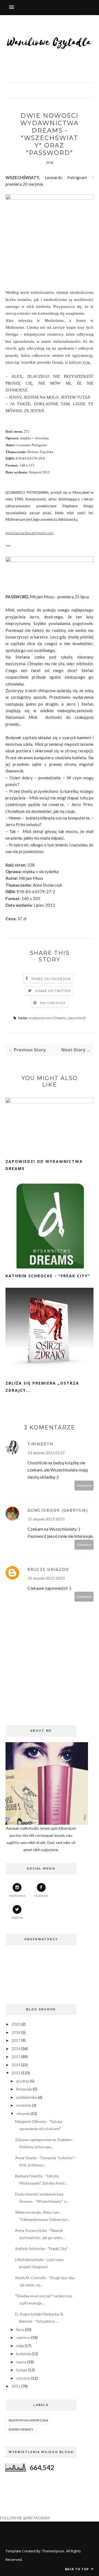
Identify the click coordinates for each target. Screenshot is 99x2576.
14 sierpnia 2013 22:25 (46, 1453)
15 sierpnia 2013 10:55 (46, 1519)
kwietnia (24, 2354)
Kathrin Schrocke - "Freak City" (48, 1276)
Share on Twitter (53, 991)
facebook (41, 1896)
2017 (16, 2040)
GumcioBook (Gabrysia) (58, 1510)
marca (21, 2362)
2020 (16, 2024)
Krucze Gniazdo (48, 1569)
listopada (24, 2089)
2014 (16, 2065)
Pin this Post (53, 1003)
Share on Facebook (51, 979)
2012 (16, 2386)
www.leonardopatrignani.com (29, 533)
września (24, 2105)
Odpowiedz (84, 1485)
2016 (16, 2049)
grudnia (23, 2081)
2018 (16, 2032)
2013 (16, 2073)
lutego (22, 2370)
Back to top (77, 2569)
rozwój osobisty (21, 2429)
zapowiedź (77, 1018)
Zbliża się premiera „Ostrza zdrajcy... (42, 1387)
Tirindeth (40, 1444)
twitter (17, 1918)
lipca (20, 2329)
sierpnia (23, 2113)
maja (20, 2346)
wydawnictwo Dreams (47, 1018)
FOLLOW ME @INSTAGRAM (25, 2518)
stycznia (23, 2378)
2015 (16, 2056)
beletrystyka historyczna (28, 2420)
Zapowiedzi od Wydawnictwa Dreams (44, 1165)
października (27, 2097)
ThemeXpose (53, 2551)
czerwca (23, 2337)
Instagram (17, 1896)
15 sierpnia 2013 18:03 (46, 1578)
